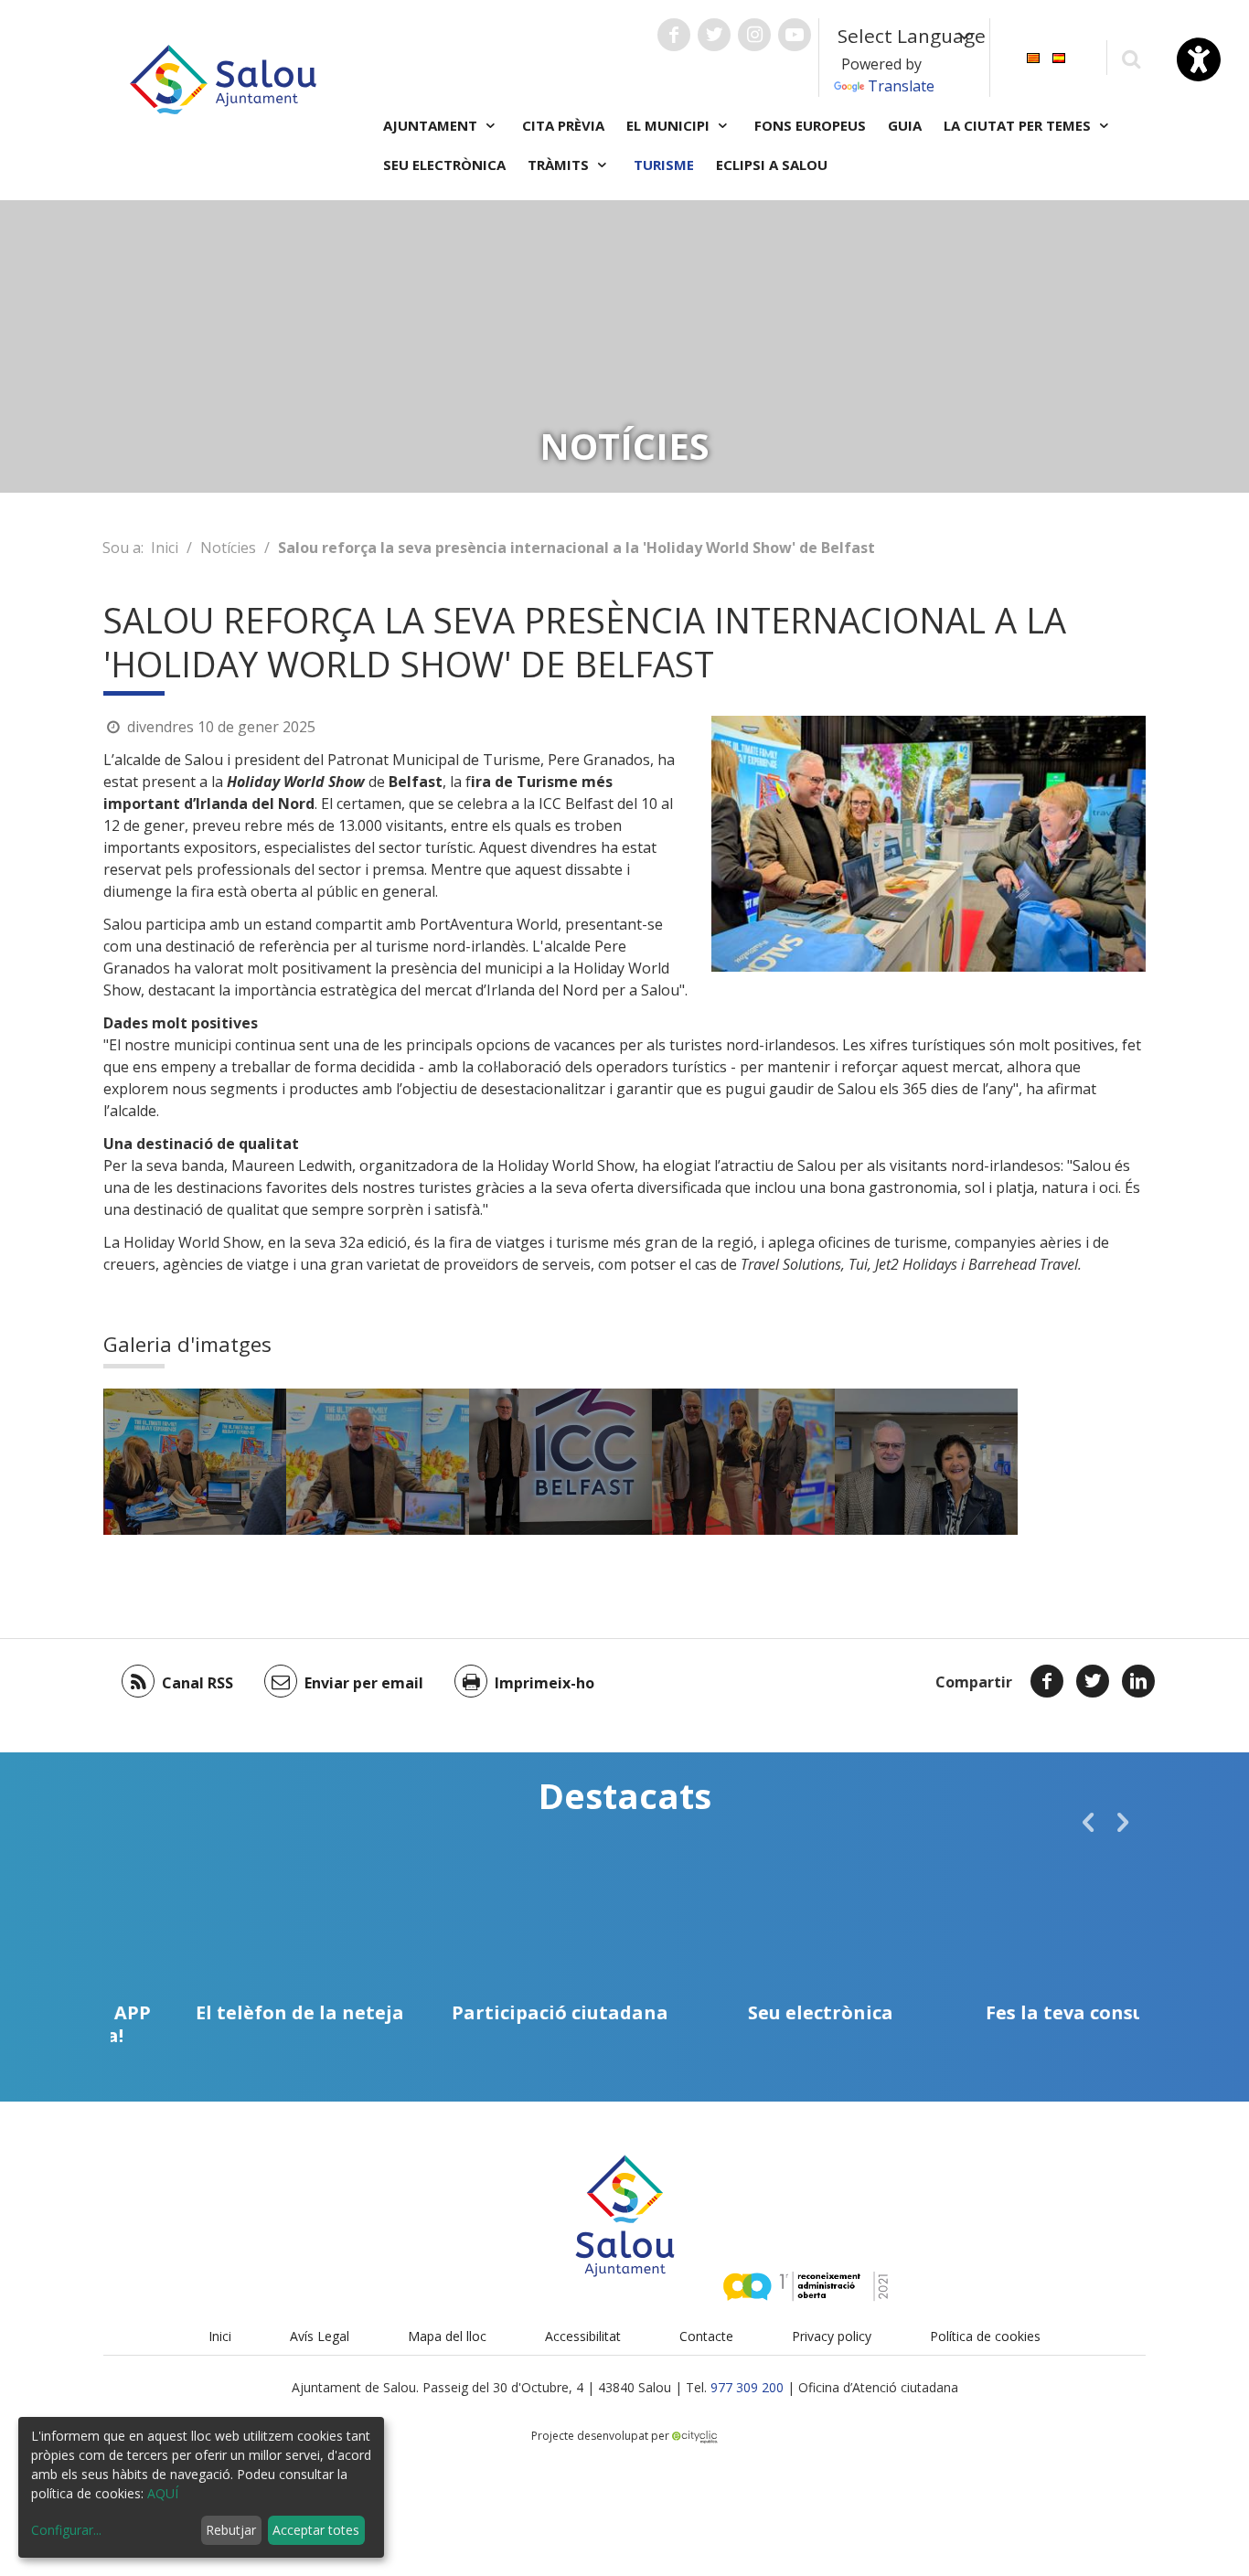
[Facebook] (1047, 1681)
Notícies (228, 548)
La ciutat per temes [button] (1019, 125)
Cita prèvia (563, 125)
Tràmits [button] (560, 165)
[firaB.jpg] (195, 1462)
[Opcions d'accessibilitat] (1199, 59)
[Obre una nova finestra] (674, 35)
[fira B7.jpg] (926, 1462)
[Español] (1059, 56)
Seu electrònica (444, 165)
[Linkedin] (1138, 1681)
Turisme (664, 165)
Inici (165, 548)
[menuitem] (1033, 56)
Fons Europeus (810, 125)
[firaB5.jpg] (560, 1462)
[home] (223, 78)
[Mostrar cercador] (1131, 58)
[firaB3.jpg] (378, 1462)
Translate (901, 86)
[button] (1088, 1822)
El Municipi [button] (670, 125)
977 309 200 (747, 2387)
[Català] (1033, 56)
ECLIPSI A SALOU (772, 165)
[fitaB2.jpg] (743, 1462)
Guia (905, 125)
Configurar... (66, 2530)
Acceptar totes (316, 2530)
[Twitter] (1093, 1681)
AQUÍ (163, 2493)
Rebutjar (231, 2530)
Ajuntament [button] (432, 125)
